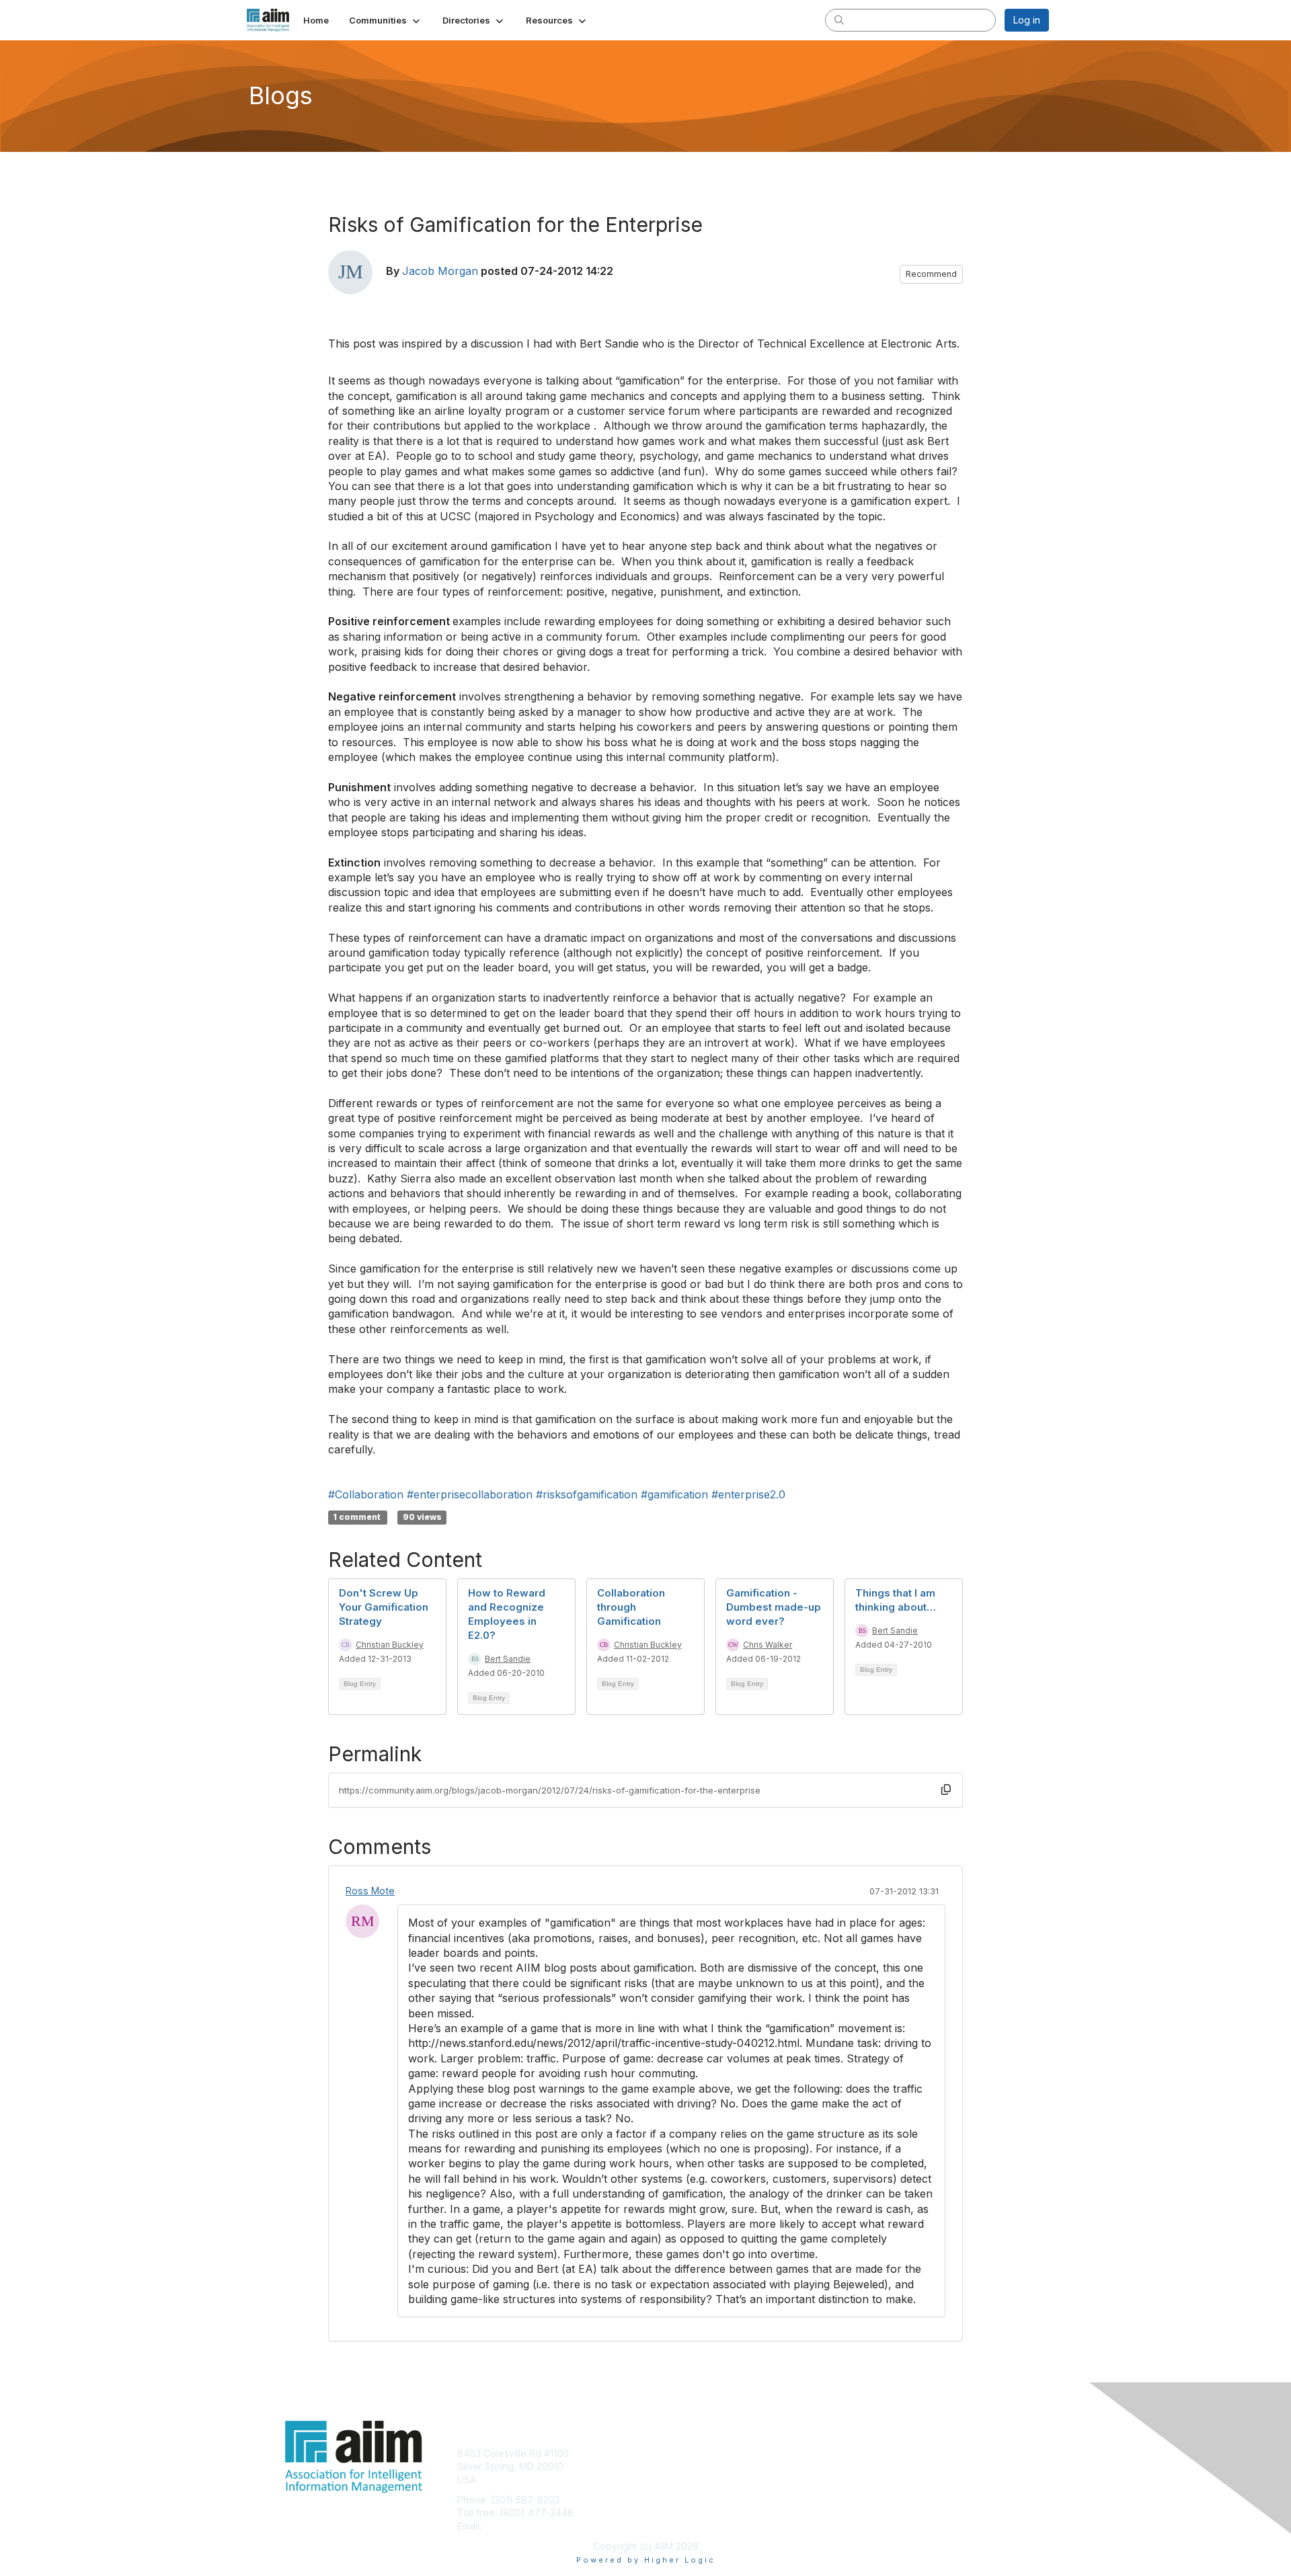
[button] (386, 20)
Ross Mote (370, 1891)
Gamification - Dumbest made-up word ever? (774, 1607)
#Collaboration (366, 1494)
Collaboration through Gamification (631, 1607)
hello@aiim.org (517, 2526)
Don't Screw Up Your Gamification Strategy (384, 1607)
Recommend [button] (931, 274)
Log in (1027, 20)
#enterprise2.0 (748, 1494)
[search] (839, 19)
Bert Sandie (508, 1659)
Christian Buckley (390, 1645)
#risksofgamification (587, 1494)
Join (660, 2453)
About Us (865, 2453)
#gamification (674, 1494)
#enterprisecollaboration (470, 1494)
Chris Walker (768, 1645)
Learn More (676, 2480)
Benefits (669, 2466)
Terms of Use (875, 2466)
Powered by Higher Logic (646, 2560)
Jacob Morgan (440, 271)
